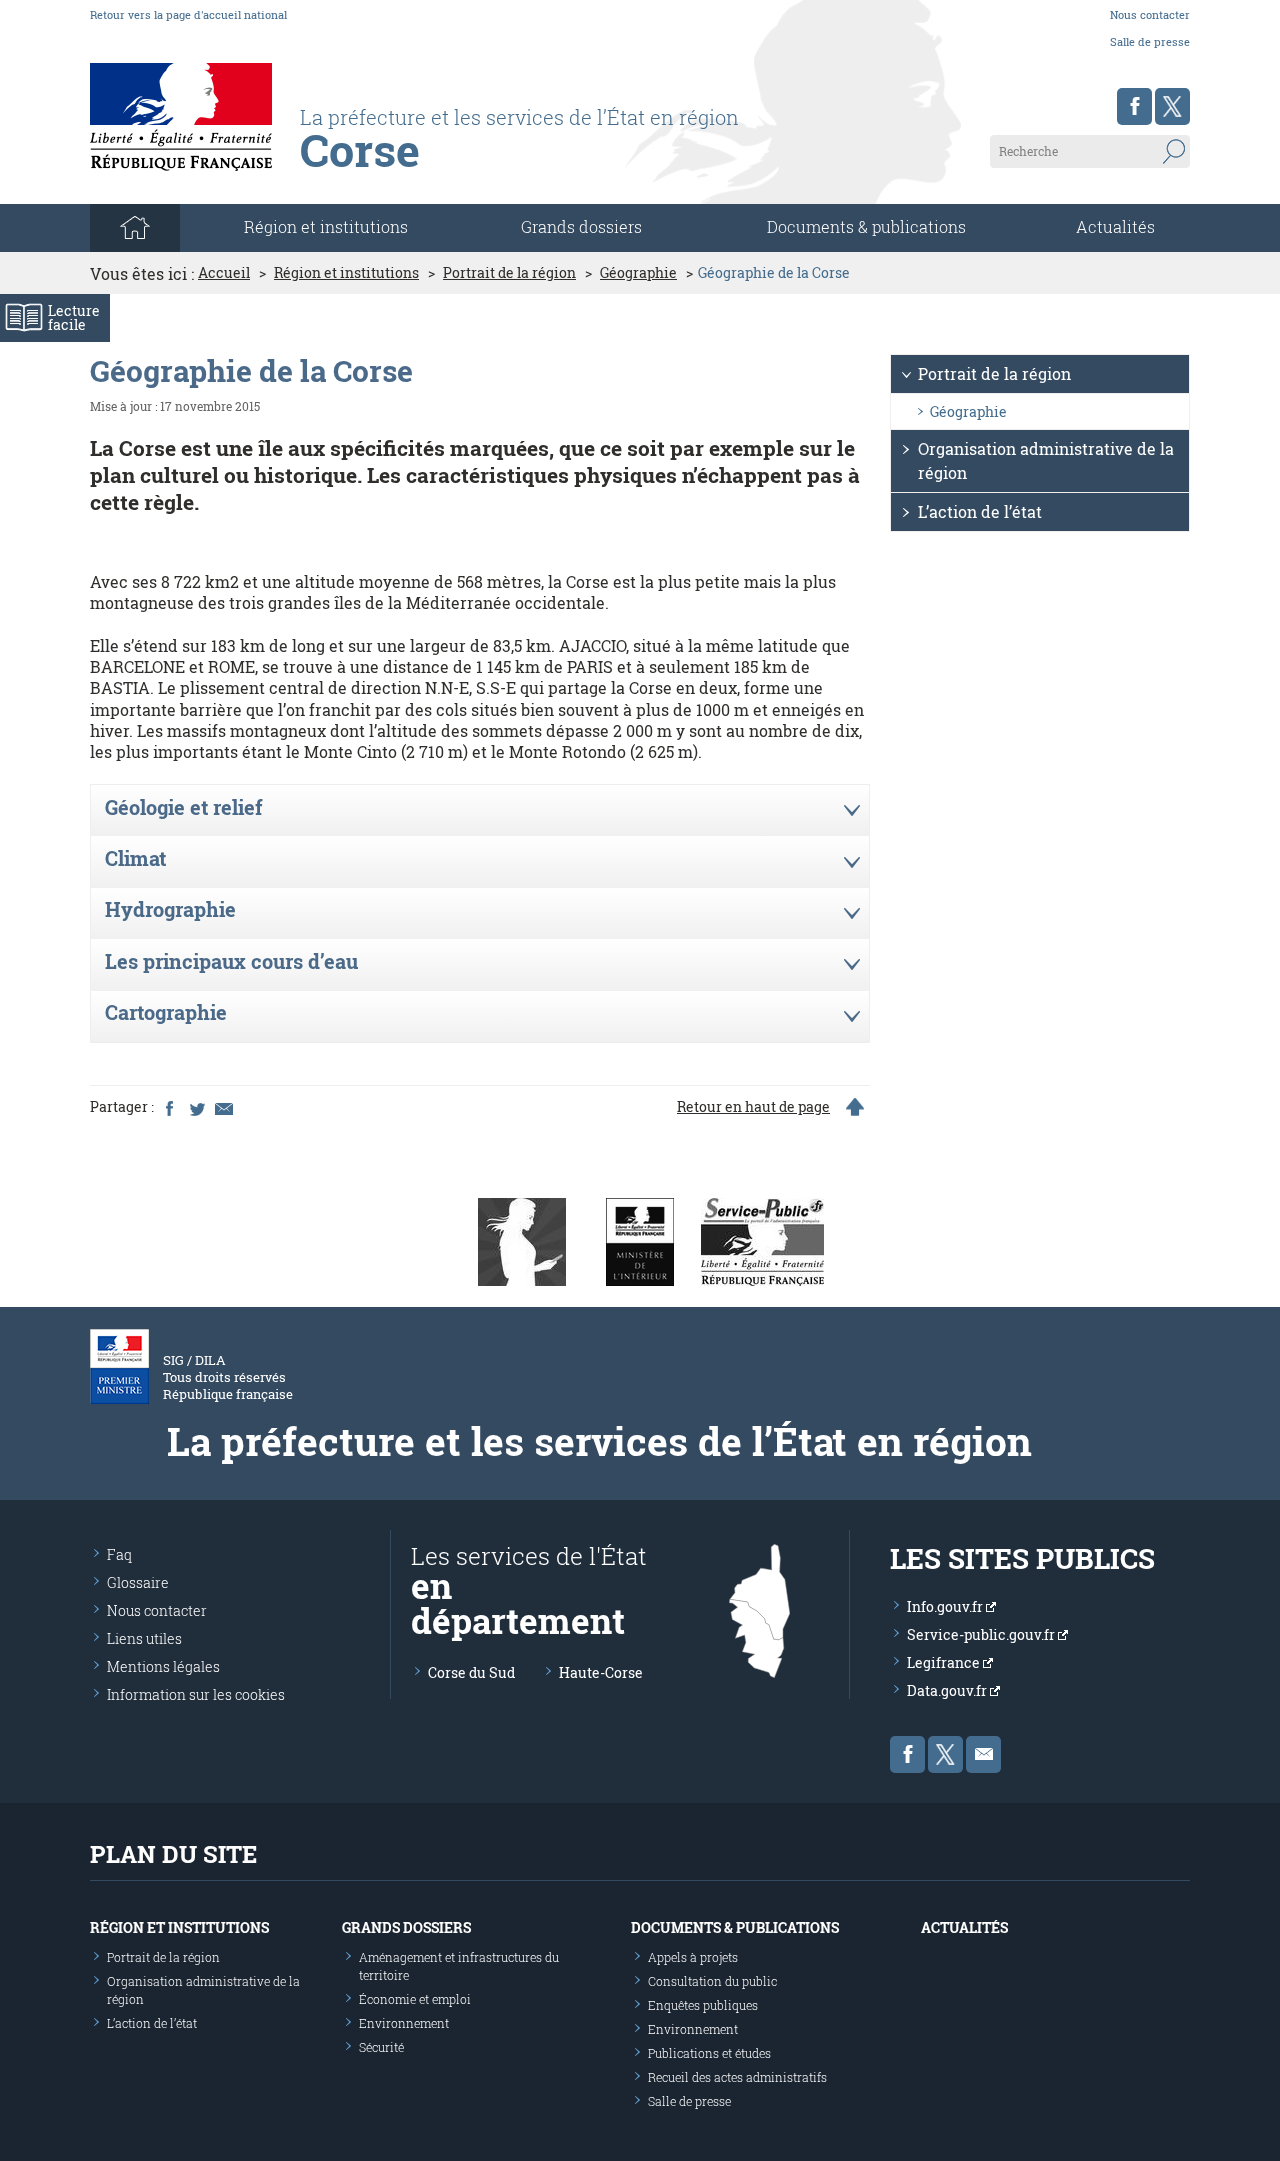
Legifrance (945, 1662)
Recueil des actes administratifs (737, 2077)
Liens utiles (144, 1638)
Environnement (404, 2023)
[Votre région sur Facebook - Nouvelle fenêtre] (1134, 106)
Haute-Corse (601, 1672)
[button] (480, 810)
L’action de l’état (980, 511)
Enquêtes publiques (703, 2005)
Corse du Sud (471, 1672)
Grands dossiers (581, 226)
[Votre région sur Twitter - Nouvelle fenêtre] (1172, 106)
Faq (119, 1554)
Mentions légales (163, 1666)
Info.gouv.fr (946, 1606)
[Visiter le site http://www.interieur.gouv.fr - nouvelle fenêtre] (640, 1240)
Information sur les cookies (196, 1694)
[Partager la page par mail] (223, 1107)
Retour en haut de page (753, 1107)
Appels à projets (693, 1957)
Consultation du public (712, 1981)
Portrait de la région (509, 273)
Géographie (638, 273)
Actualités (1115, 226)
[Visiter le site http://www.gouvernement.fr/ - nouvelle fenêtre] (522, 1240)
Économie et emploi (415, 1999)
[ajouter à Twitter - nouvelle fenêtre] (196, 1107)
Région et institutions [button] (326, 226)
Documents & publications (866, 226)
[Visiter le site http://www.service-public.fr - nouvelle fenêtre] (762, 1240)
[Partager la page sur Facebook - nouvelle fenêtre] (169, 1107)
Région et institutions (346, 273)
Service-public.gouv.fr (982, 1634)
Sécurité (381, 2047)
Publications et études (709, 2053)
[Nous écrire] (983, 1754)
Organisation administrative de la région (1046, 460)
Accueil (224, 273)
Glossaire (138, 1582)
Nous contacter (1150, 14)
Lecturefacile (74, 317)
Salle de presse (1150, 41)
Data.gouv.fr (948, 1690)
